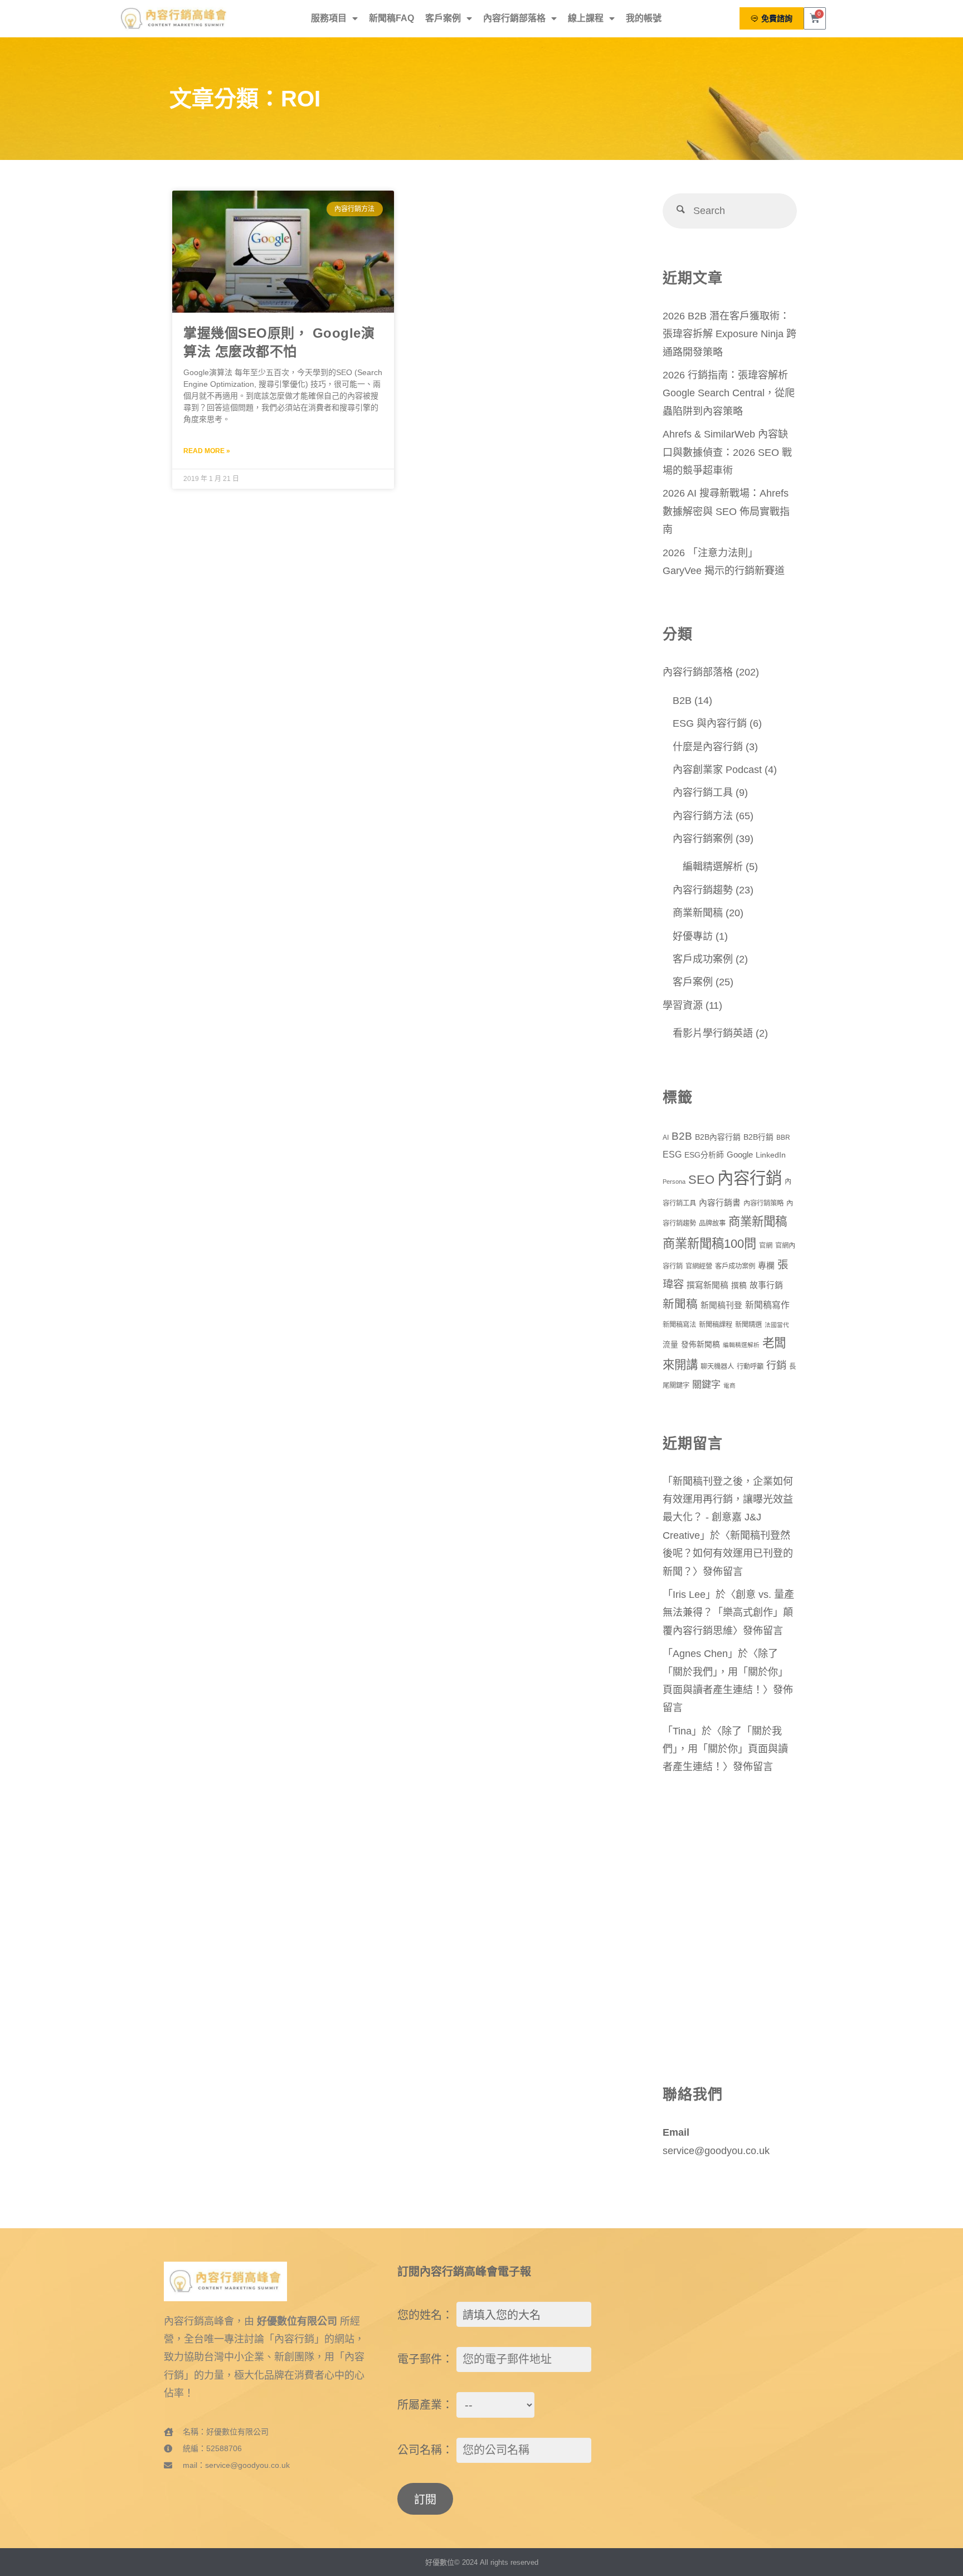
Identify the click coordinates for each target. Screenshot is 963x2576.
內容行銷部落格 (514, 18)
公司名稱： (425, 2450)
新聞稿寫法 (679, 1325)
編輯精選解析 (713, 867)
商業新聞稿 (698, 913)
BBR (783, 1138)
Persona (674, 1182)
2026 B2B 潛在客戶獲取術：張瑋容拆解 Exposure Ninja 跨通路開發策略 (729, 334)
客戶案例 (443, 18)
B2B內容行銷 (718, 1137)
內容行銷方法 (703, 816)
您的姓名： (425, 2315)
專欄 (766, 1266)
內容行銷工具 (703, 793)
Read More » (207, 451)
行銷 (776, 1365)
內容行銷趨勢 (703, 890)
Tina (682, 1731)
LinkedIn (771, 1155)
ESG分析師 (704, 1155)
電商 (729, 1386)
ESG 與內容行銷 (710, 723)
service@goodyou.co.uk (716, 2151)
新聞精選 (748, 1325)
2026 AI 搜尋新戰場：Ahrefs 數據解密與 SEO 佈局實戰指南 (726, 511)
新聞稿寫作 (767, 1305)
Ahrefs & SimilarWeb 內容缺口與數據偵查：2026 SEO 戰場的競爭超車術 (727, 452)
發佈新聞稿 (701, 1345)
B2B (682, 701)
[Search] (680, 211)
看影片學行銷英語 (713, 1033)
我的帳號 (644, 18)
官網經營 (699, 1266)
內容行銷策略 (763, 1203)
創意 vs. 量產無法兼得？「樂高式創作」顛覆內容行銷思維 (728, 1613)
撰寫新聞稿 (707, 1285)
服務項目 (329, 18)
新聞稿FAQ (391, 18)
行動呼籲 (750, 1367)
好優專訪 (693, 936)
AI (666, 1138)
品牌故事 (712, 1223)
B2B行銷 (758, 1137)
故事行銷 (766, 1285)
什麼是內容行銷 (708, 747)
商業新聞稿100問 (709, 1244)
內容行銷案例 (703, 839)
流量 (670, 1345)
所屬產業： (425, 2405)
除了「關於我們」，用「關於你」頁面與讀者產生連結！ (725, 1672)
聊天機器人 (717, 1367)
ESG (672, 1155)
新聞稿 (680, 1304)
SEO (701, 1180)
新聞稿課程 (716, 1325)
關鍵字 (706, 1384)
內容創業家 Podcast (717, 770)
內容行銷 (750, 1178)
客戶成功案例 (703, 959)
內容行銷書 (720, 1203)
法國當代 (777, 1325)
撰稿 (739, 1285)
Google (740, 1155)
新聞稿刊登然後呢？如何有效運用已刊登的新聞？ (728, 1554)
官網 (766, 1246)
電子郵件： (425, 2359)
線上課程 (586, 18)
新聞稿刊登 (721, 1305)
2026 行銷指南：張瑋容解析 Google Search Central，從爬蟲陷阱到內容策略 (729, 393)
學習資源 (683, 1005)
